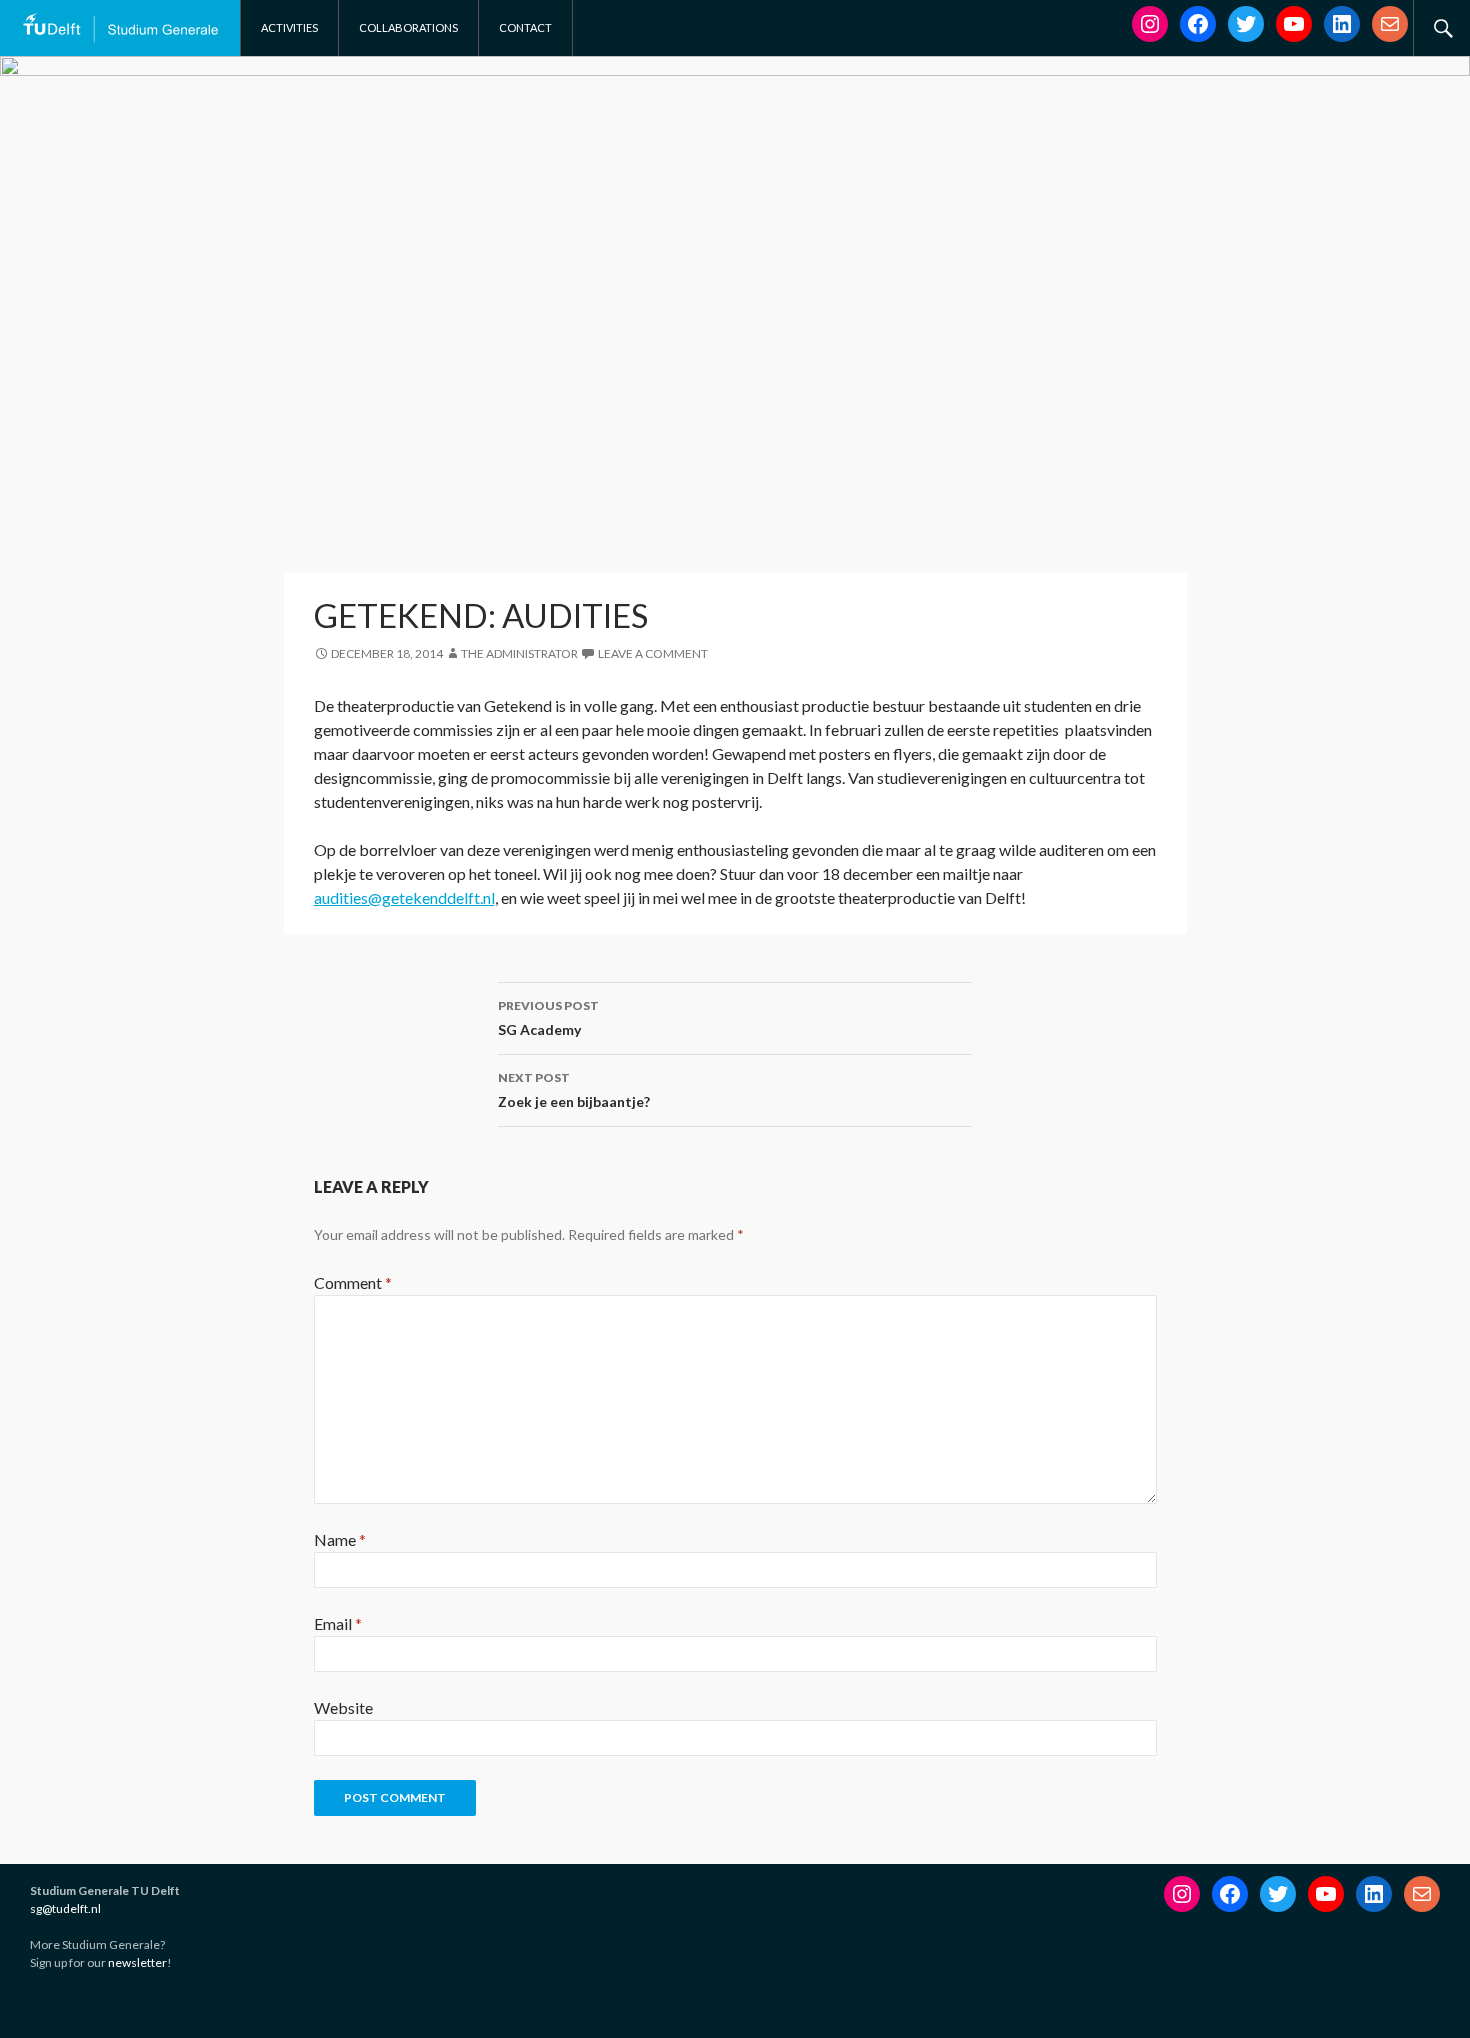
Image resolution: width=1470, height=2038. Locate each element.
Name (340, 1539)
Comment (353, 1282)
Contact (525, 27)
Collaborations (408, 27)
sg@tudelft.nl (65, 1908)
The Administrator (519, 653)
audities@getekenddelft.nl (404, 897)
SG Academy (548, 1018)
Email (338, 1623)
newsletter (137, 1962)
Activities (289, 27)
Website (343, 1707)
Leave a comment (653, 653)
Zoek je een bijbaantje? (574, 1090)
